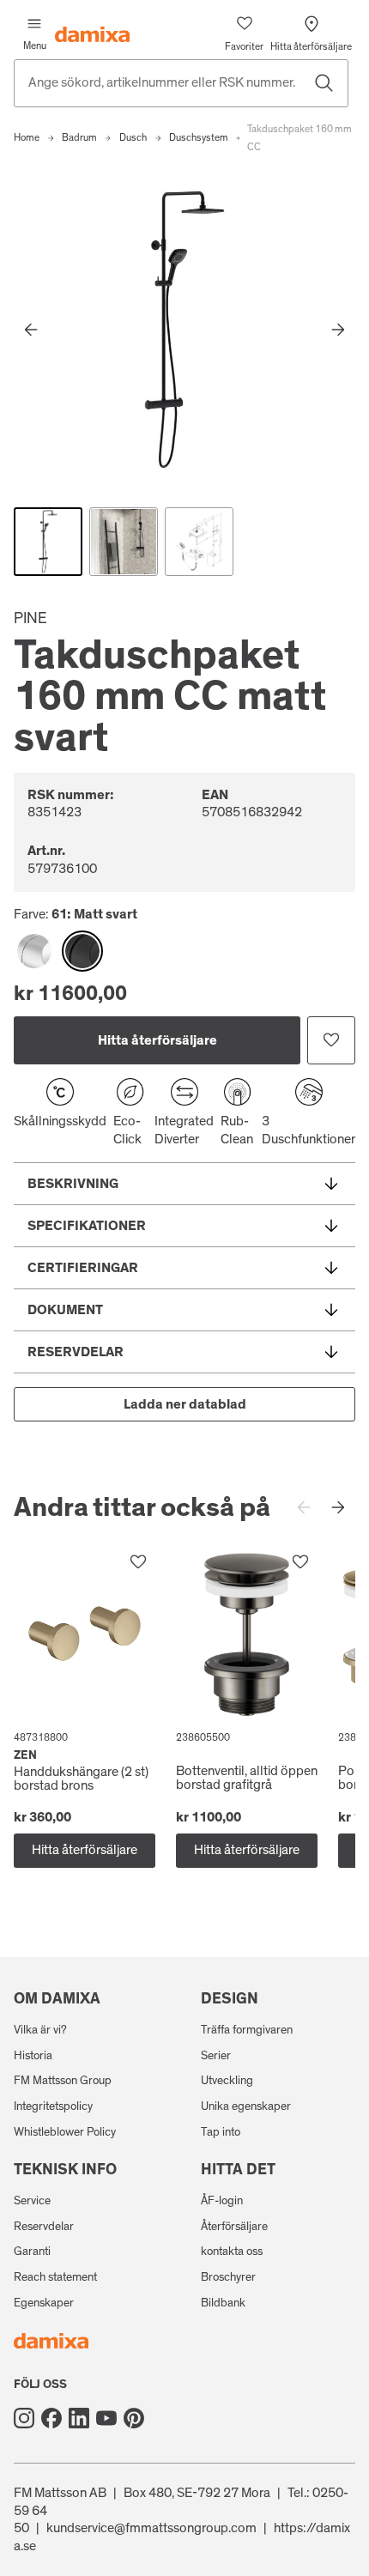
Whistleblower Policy (65, 2132)
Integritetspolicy (53, 2106)
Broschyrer (228, 2277)
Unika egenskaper (246, 2106)
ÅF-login (222, 2201)
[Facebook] (51, 2418)
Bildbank (223, 2303)
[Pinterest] (134, 2418)
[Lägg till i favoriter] (331, 1040)
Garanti (32, 2252)
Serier (216, 2056)
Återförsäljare (234, 2227)
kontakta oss (232, 2252)
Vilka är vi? (40, 2030)
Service (32, 2201)
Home (27, 137)
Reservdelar (44, 2227)
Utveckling (227, 2081)
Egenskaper (44, 2303)
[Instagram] (24, 2418)
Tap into (221, 2132)
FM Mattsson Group (63, 2081)
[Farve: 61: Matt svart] (82, 951)
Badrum (79, 137)
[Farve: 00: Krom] (34, 951)
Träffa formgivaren (247, 2030)
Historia (33, 2056)
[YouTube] (106, 2418)
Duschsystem (199, 137)
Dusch (133, 137)
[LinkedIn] (79, 2418)
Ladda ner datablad (185, 1404)
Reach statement (55, 2277)
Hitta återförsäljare (157, 1040)
